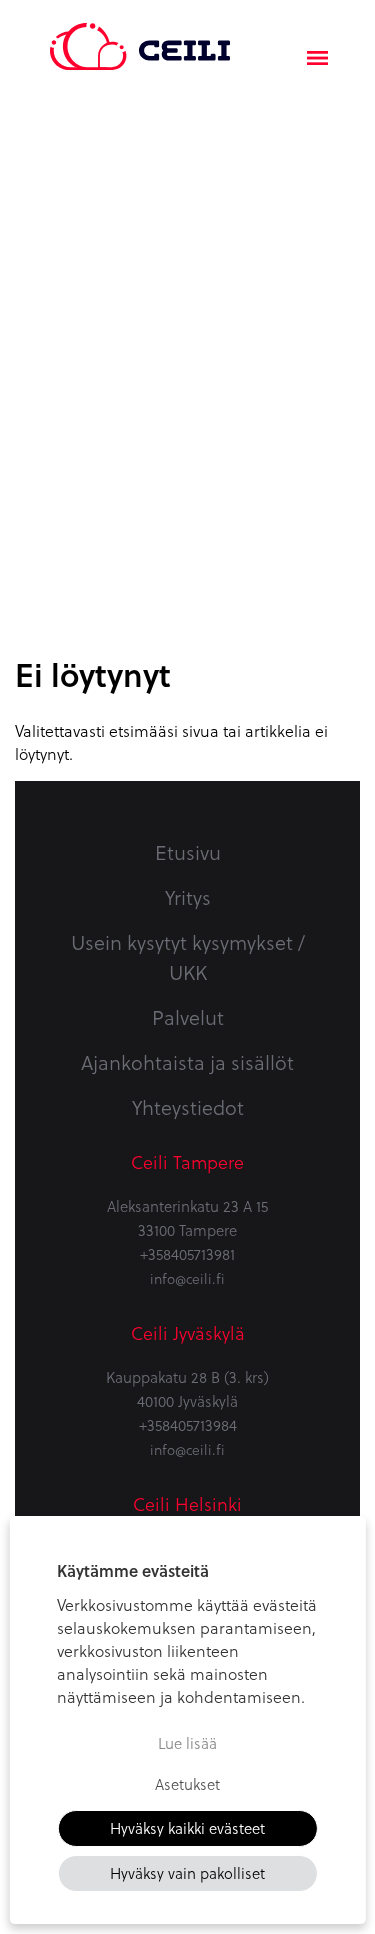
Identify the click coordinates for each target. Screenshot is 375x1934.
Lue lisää (187, 1743)
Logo (140, 35)
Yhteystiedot (188, 1107)
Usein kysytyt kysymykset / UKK (188, 957)
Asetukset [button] (187, 1784)
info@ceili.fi (187, 1278)
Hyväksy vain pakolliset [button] (187, 1873)
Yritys (188, 897)
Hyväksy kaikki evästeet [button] (187, 1828)
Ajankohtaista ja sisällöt (187, 1062)
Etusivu (188, 852)
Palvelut (188, 1017)
